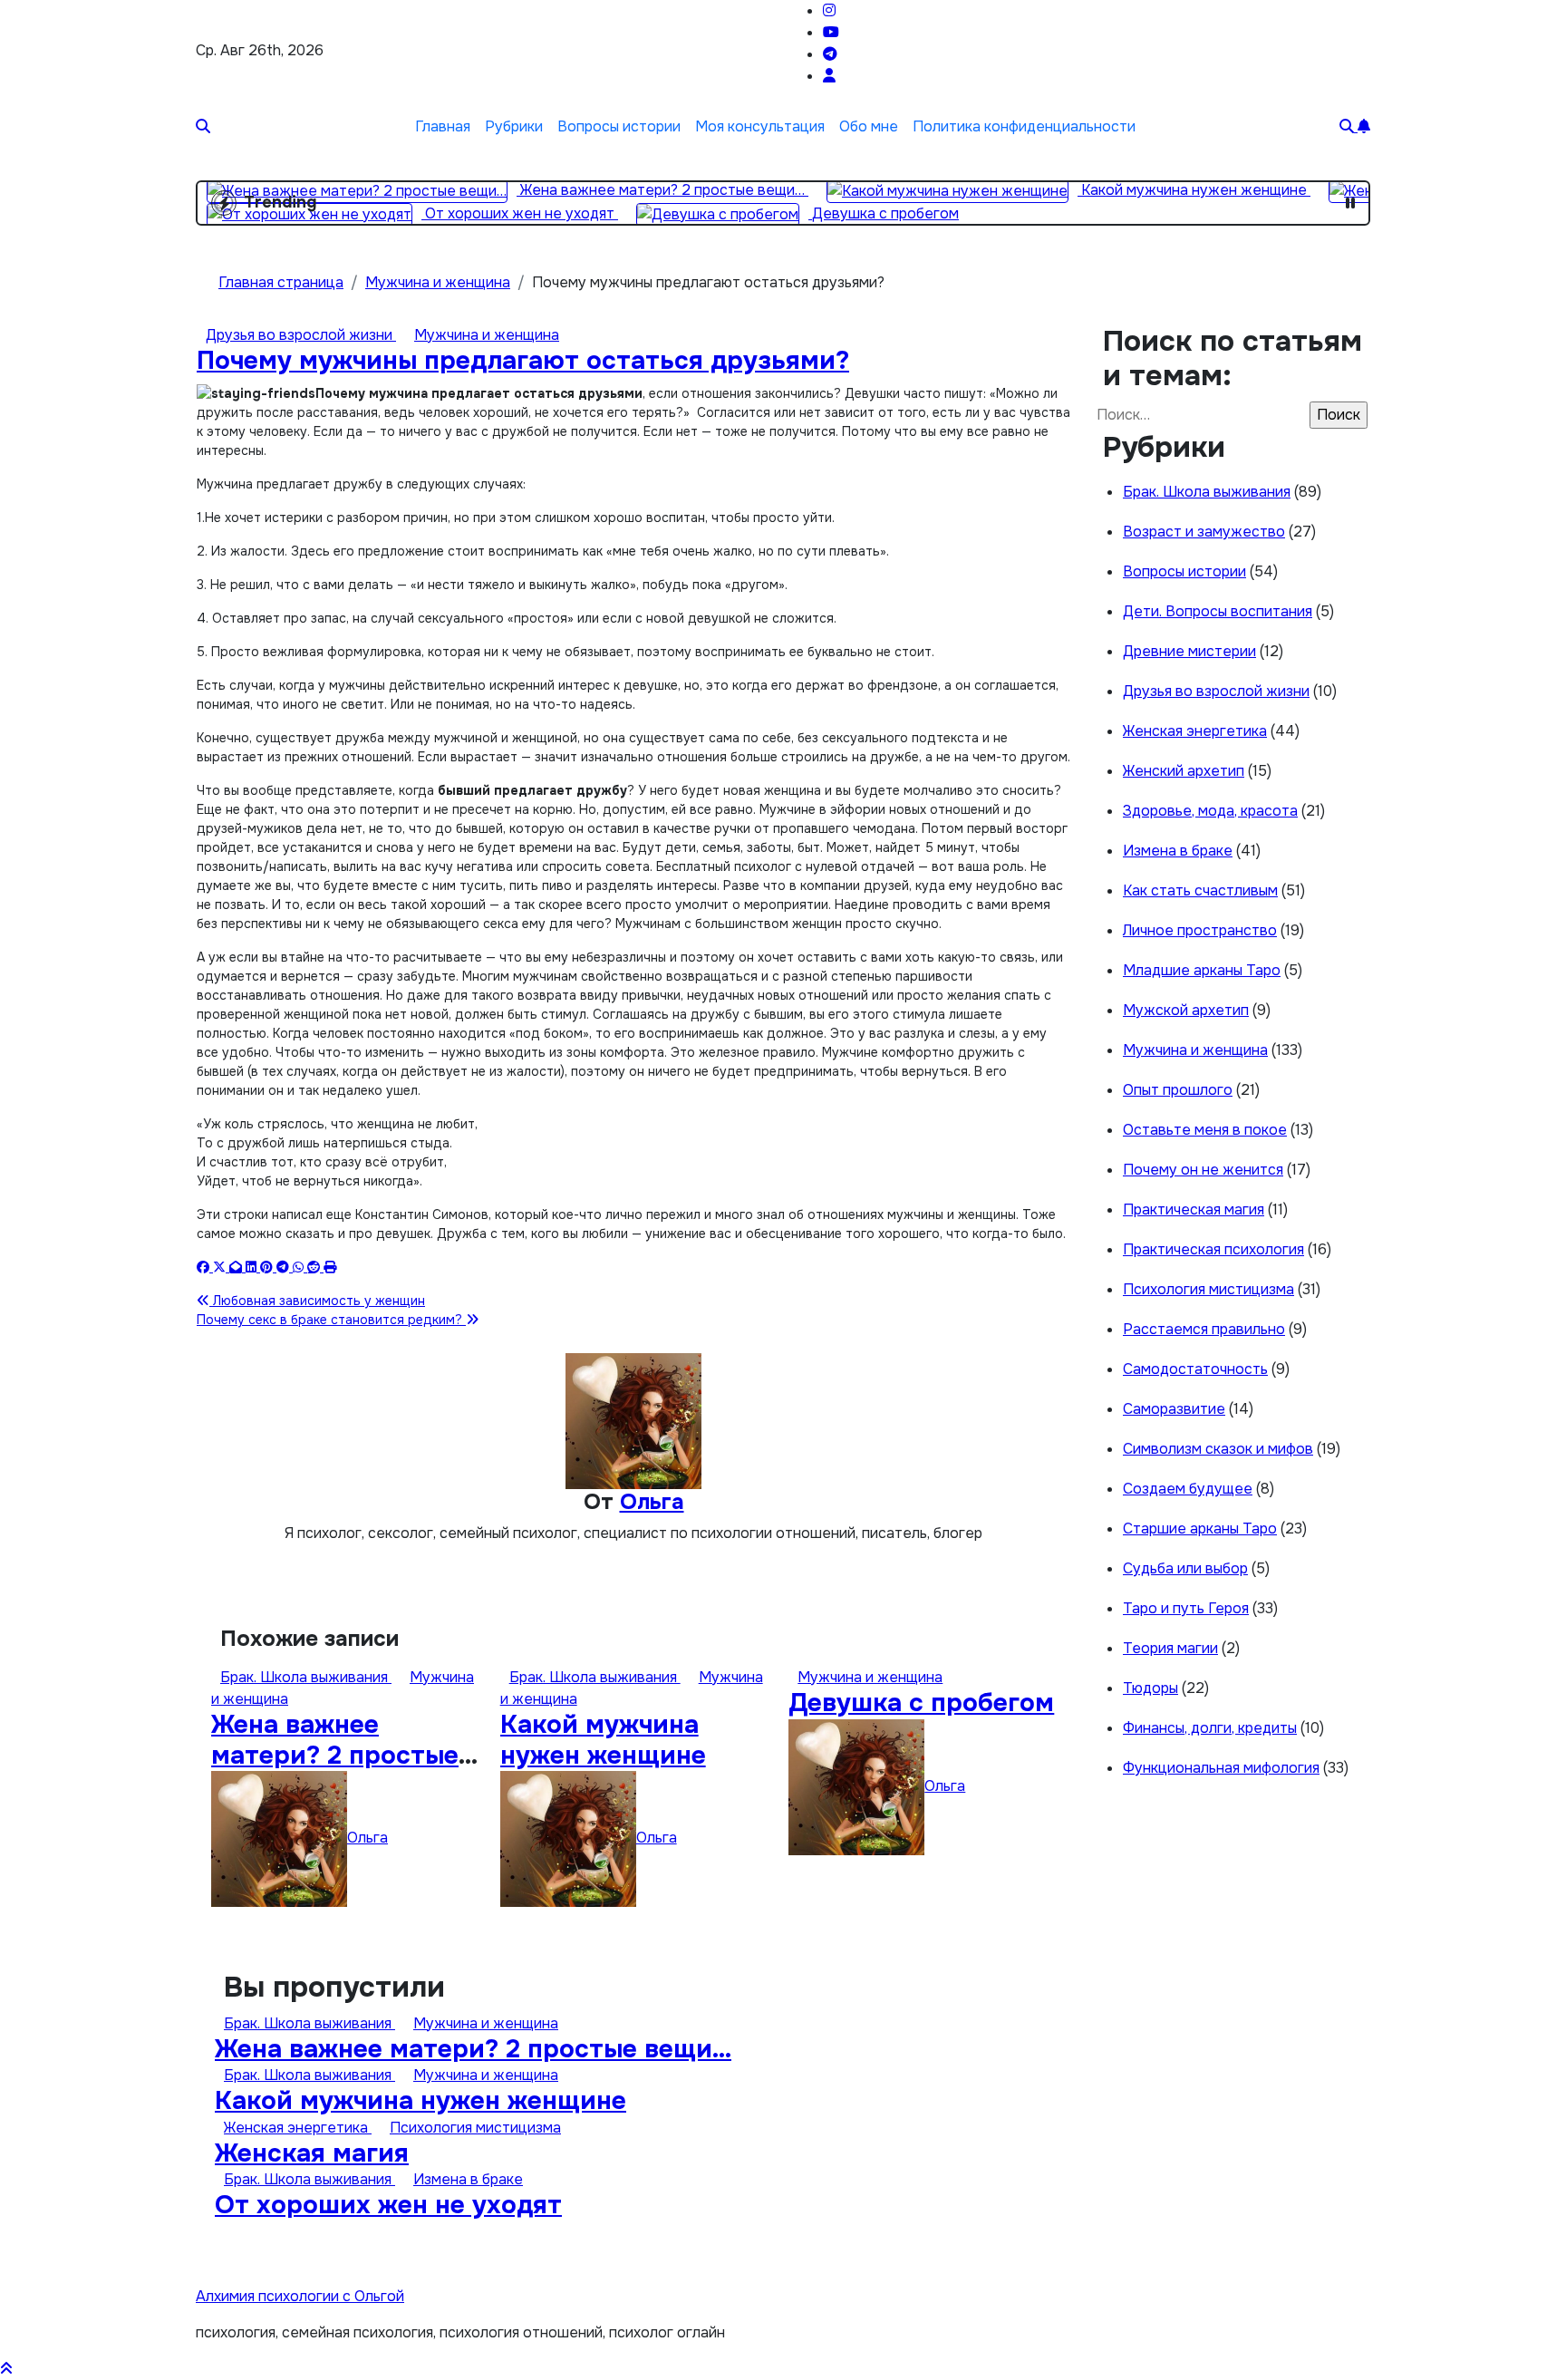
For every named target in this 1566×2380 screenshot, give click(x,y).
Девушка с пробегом (921, 1703)
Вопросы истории (619, 126)
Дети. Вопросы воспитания (1218, 611)
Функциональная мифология (1221, 1768)
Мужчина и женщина (487, 335)
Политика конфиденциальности (1024, 126)
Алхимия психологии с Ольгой (300, 2296)
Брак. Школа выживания (306, 1677)
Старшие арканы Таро (1200, 1529)
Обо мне (869, 126)
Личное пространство (1200, 930)
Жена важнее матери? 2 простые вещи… (335, 1755)
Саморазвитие (1174, 1409)
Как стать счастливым (1200, 890)
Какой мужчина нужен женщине (603, 1740)
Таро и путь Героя (1186, 1608)
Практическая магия (1194, 1209)
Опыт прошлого (1178, 1090)
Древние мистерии (1189, 651)
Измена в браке (1178, 851)
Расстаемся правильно (1204, 1329)
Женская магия (312, 2153)
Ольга (652, 1502)
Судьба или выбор (1185, 1568)
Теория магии (1170, 1648)
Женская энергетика (1195, 731)
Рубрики (514, 126)
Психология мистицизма (1208, 1289)
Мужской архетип (1186, 1010)
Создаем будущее (1188, 1489)
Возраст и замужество (1204, 532)
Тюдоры (1150, 1688)
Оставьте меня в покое (1205, 1130)
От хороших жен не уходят (388, 2205)
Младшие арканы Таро (1202, 970)
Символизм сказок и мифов (1218, 1449)
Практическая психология (1213, 1249)
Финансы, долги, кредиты (1210, 1728)
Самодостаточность (1195, 1369)
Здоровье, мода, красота (1210, 811)
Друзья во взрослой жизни (301, 335)
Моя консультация (760, 126)
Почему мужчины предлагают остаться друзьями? (523, 361)
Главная (443, 126)
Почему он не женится (1203, 1170)
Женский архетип (1184, 771)
